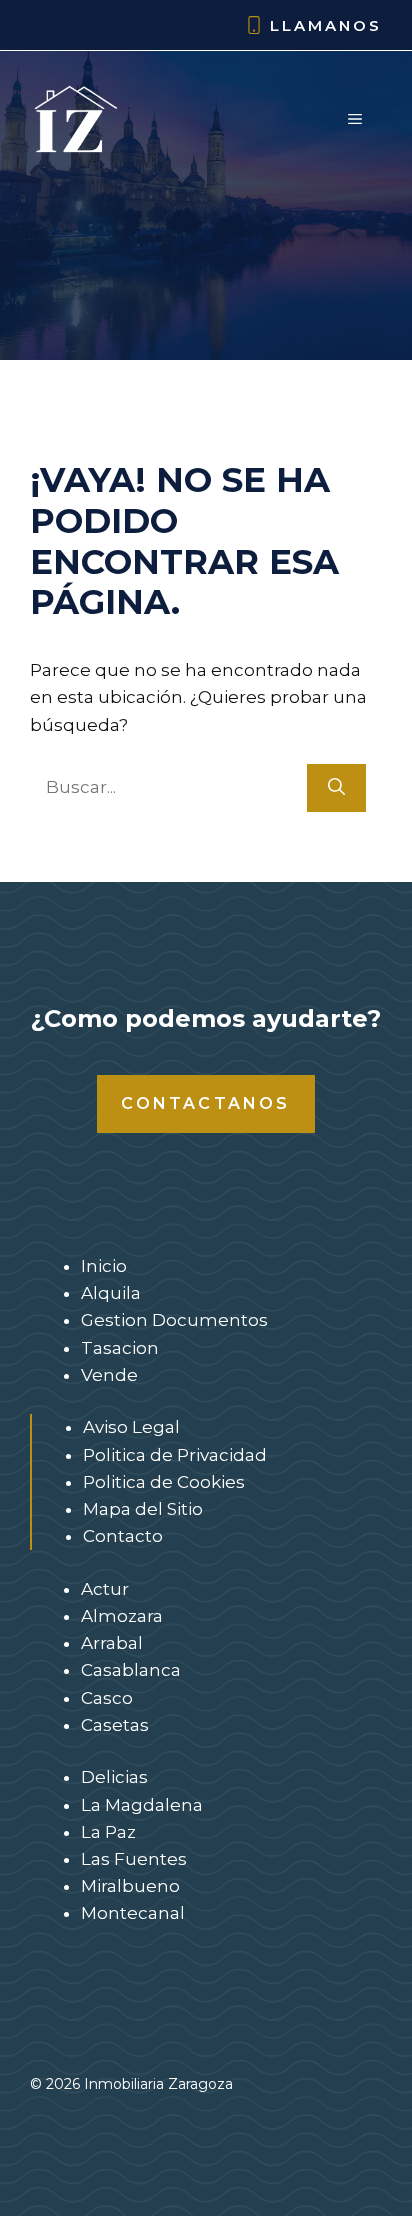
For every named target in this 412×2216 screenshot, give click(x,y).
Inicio (104, 1266)
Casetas (115, 1725)
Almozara (122, 1616)
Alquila (111, 1293)
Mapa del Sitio (143, 1509)
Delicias (114, 1777)
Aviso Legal (131, 1427)
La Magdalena (142, 1805)
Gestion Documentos (174, 1320)
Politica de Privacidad (175, 1455)
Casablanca (131, 1670)
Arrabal (112, 1643)
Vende (109, 1375)
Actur (105, 1589)
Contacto (123, 1536)
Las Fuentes (134, 1859)
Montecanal (133, 1913)
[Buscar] (336, 788)
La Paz (108, 1832)
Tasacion (120, 1348)
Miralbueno (130, 1886)
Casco (107, 1698)
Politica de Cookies (164, 1482)
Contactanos (205, 1103)
